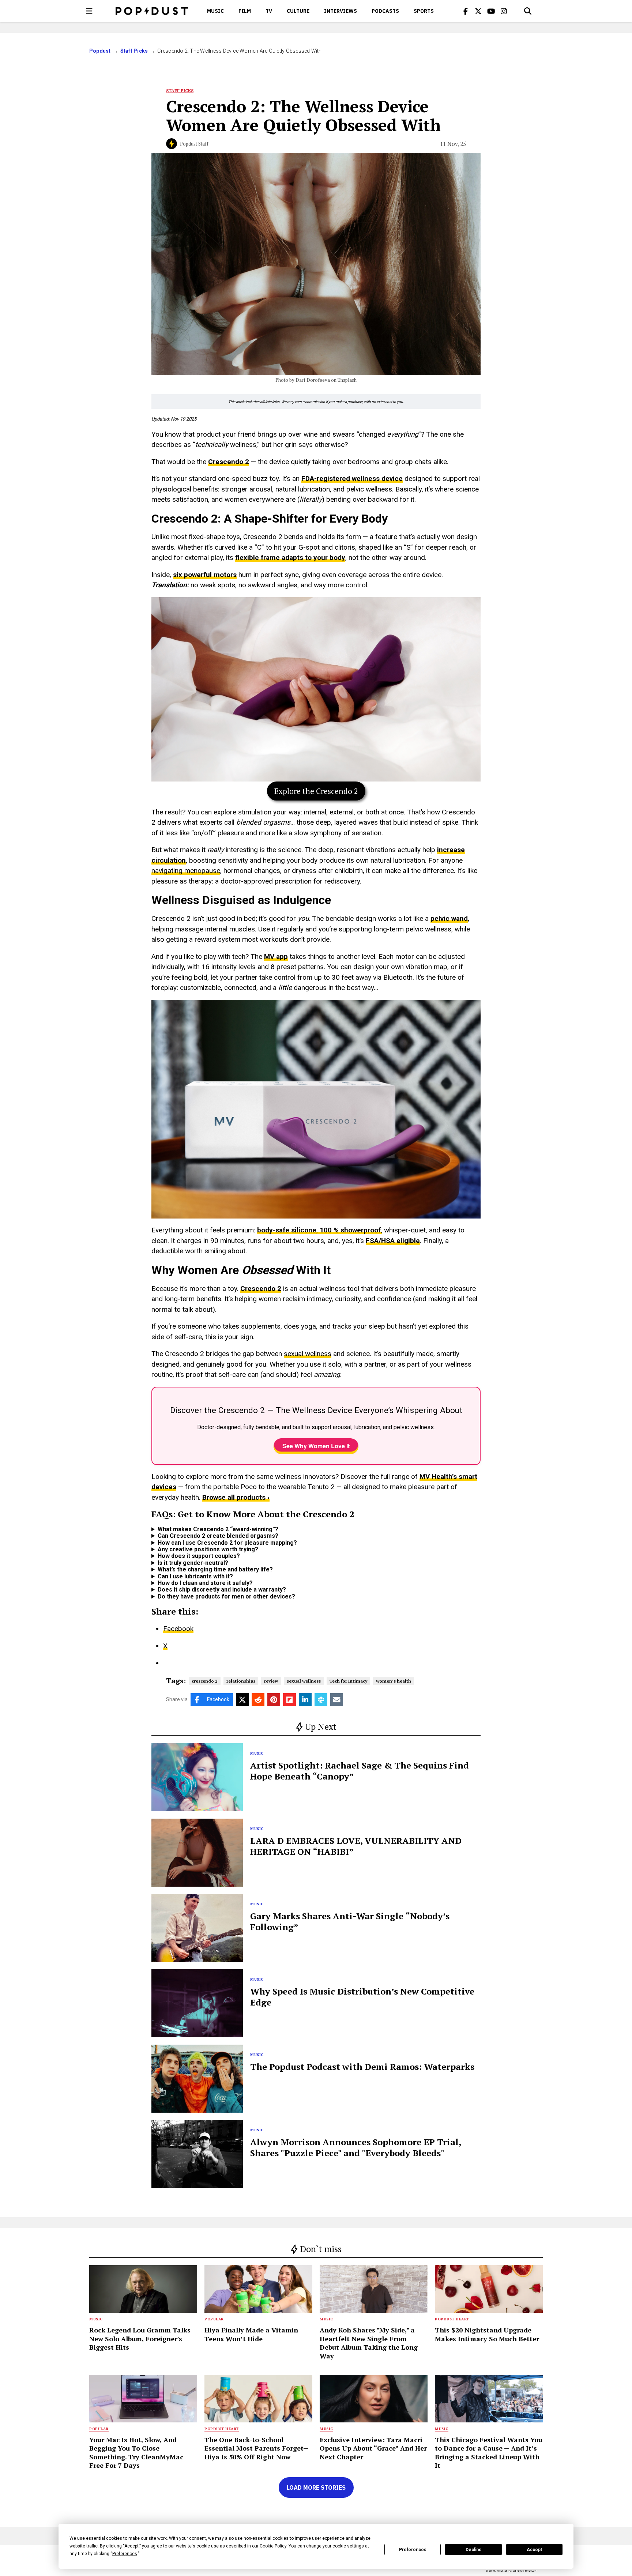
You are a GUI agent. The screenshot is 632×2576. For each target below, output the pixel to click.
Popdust (100, 51)
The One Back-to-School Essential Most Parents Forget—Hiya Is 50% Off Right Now (257, 2448)
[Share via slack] (321, 1700)
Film (245, 11)
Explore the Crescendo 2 (316, 791)
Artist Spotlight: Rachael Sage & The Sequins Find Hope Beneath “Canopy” (360, 1771)
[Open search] (528, 11)
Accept (534, 2550)
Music (215, 11)
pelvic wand (449, 918)
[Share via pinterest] (274, 1700)
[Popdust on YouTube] (491, 11)
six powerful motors (205, 575)
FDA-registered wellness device (352, 479)
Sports (424, 11)
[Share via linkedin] (305, 1700)
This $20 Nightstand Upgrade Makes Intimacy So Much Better (487, 2334)
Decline (474, 2550)
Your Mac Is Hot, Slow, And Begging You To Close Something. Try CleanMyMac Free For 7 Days (136, 2452)
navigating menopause (186, 871)
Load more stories (316, 2488)
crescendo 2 (205, 1681)
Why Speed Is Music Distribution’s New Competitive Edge (362, 1997)
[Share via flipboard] (289, 1700)
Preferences (413, 2550)
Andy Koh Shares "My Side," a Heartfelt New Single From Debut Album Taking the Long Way (369, 2343)
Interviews (341, 11)
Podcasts (385, 11)
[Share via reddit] (258, 1700)
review (271, 1681)
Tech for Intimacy (348, 1681)
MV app (276, 956)
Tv (269, 11)
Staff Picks (134, 51)
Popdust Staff (194, 144)
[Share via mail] (337, 1700)
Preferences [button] (125, 2554)
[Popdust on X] (478, 11)
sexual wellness (308, 1354)
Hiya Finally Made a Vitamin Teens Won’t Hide (251, 2334)
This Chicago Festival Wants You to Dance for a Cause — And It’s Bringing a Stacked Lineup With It (489, 2452)
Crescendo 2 (229, 462)
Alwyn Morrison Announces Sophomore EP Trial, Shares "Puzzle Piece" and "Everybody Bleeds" (355, 2147)
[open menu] (89, 11)
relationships (241, 1681)
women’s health (394, 1681)
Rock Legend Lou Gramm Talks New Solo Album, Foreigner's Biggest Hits (140, 2338)
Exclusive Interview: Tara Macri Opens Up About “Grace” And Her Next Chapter (373, 2448)
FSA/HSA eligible (393, 1241)
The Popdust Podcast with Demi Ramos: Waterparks (362, 2067)
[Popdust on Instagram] (504, 11)
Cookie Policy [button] (273, 2546)
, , (320, 1230)
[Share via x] (242, 1700)
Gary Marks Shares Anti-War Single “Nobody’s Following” (350, 1921)
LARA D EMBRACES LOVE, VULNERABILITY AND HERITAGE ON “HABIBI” (356, 1846)
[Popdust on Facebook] (466, 11)
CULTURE (298, 11)
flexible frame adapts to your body (290, 558)
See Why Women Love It (316, 1446)
